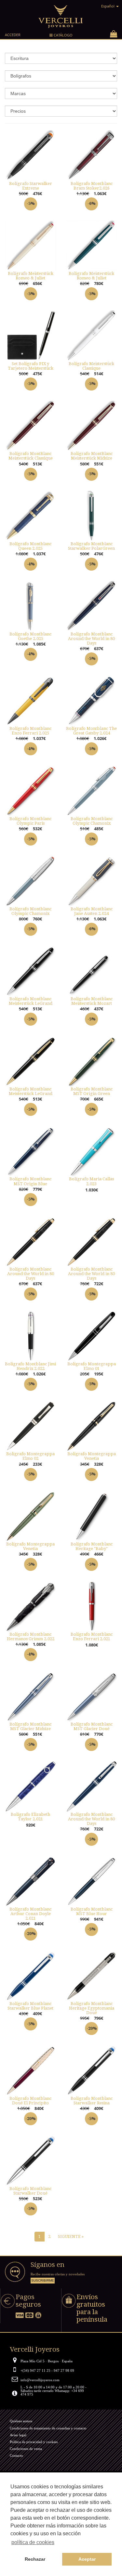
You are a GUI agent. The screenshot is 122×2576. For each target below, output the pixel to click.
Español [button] (108, 6)
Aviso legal (18, 2435)
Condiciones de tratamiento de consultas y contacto (48, 2428)
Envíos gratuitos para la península (92, 2308)
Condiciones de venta (26, 2449)
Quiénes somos (21, 2421)
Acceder (13, 35)
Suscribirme (43, 2280)
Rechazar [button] (35, 2559)
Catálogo (61, 36)
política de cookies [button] (33, 2542)
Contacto (16, 2455)
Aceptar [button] (87, 2559)
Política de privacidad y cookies (34, 2442)
